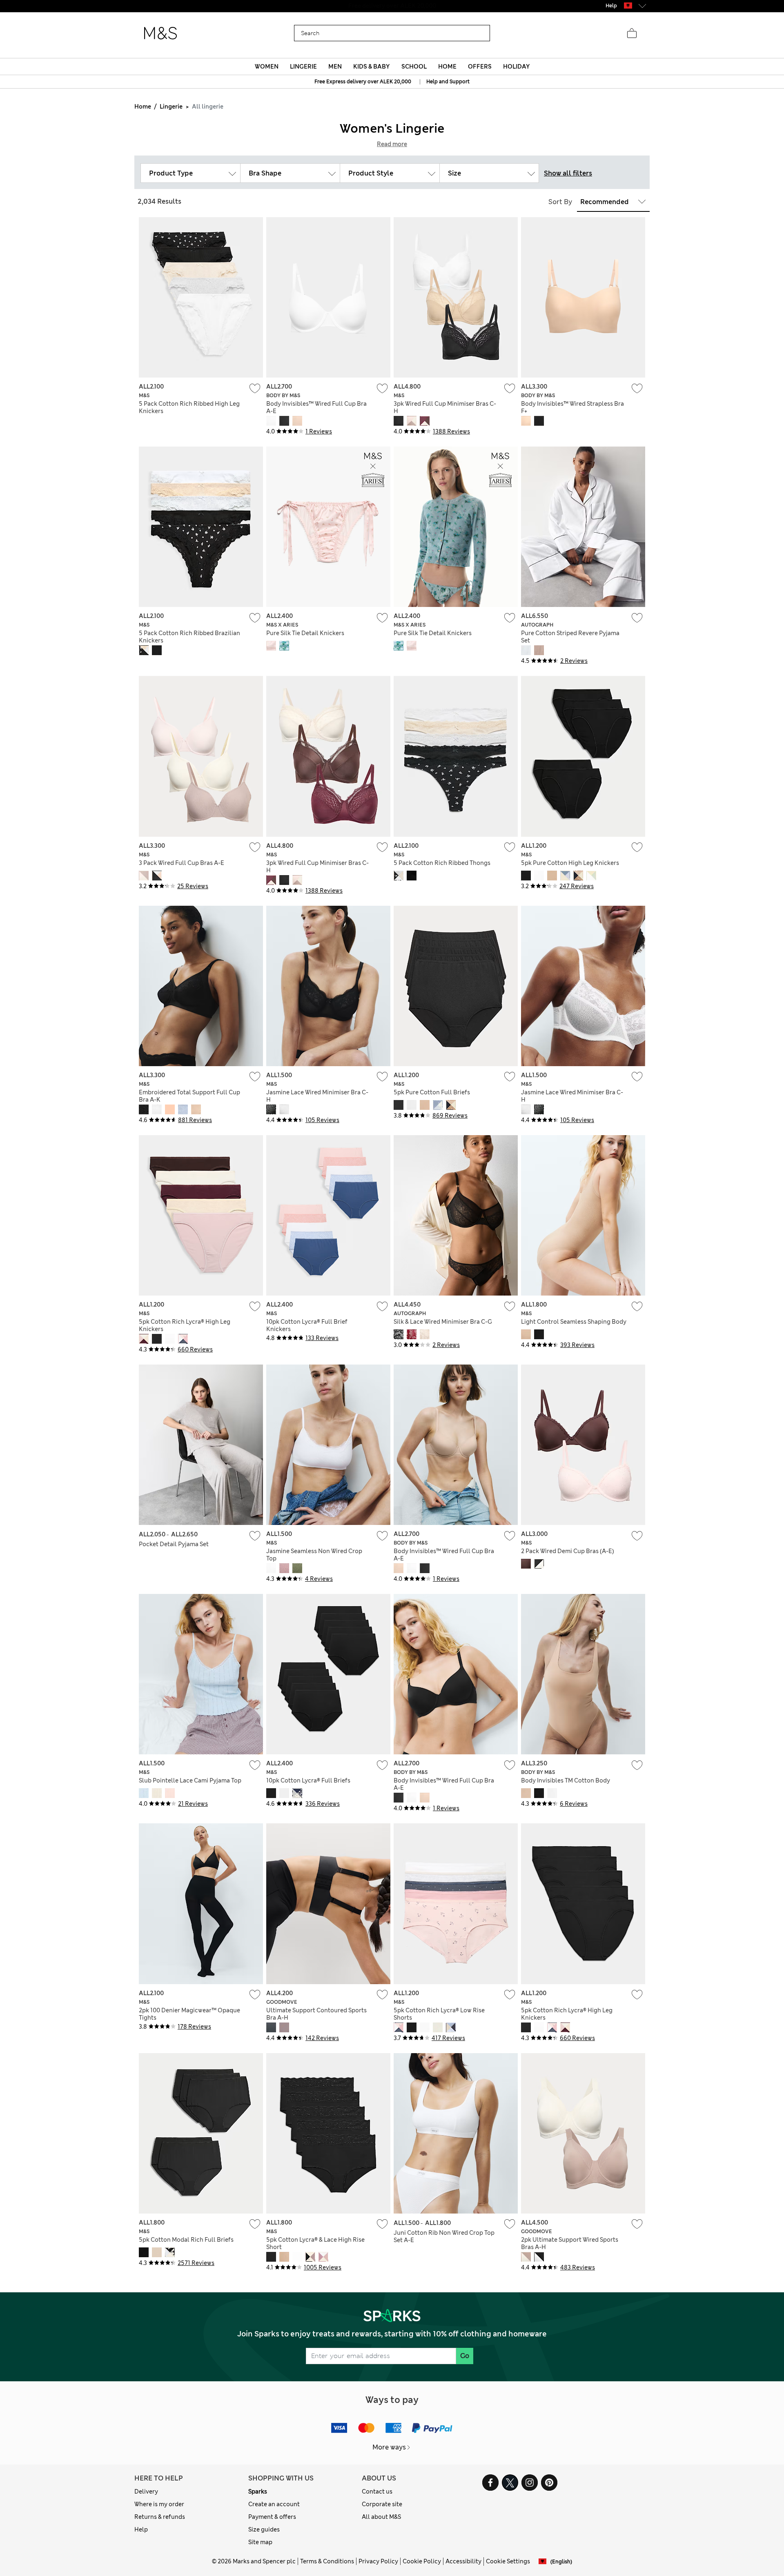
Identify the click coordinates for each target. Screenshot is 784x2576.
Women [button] (267, 67)
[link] (628, 6)
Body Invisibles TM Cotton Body (566, 1780)
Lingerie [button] (303, 67)
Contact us (377, 2492)
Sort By (560, 202)
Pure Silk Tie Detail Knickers (305, 633)
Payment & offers (272, 2517)
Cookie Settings (508, 2561)
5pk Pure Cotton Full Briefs (432, 1092)
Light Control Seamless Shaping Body (574, 1322)
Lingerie (171, 107)
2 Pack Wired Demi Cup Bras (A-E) (568, 1551)
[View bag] (632, 33)
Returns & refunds (160, 2517)
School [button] (414, 67)
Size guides (264, 2529)
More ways (389, 2447)
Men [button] (335, 67)
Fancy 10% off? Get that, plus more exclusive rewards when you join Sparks (392, 6)
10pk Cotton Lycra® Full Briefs (308, 1780)
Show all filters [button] (568, 173)
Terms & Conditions (327, 2561)
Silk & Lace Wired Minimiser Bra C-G (443, 1322)
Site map (260, 2542)
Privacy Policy (378, 2561)
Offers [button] (480, 67)
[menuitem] (266, 67)
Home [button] (447, 67)
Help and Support (448, 82)
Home (143, 107)
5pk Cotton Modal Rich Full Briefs (186, 2240)
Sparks (258, 2492)
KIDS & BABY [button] (371, 67)
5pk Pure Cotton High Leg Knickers (570, 863)
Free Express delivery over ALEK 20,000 (363, 82)
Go (465, 2356)
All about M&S (381, 2517)
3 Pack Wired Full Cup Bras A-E (182, 863)
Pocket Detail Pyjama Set (174, 1544)
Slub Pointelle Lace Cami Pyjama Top (190, 1780)
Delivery (146, 2492)
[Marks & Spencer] (160, 33)
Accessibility (463, 2561)
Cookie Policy (422, 2561)
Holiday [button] (516, 67)
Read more (392, 144)
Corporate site (382, 2504)
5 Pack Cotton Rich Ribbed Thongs (442, 863)
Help (141, 2529)
